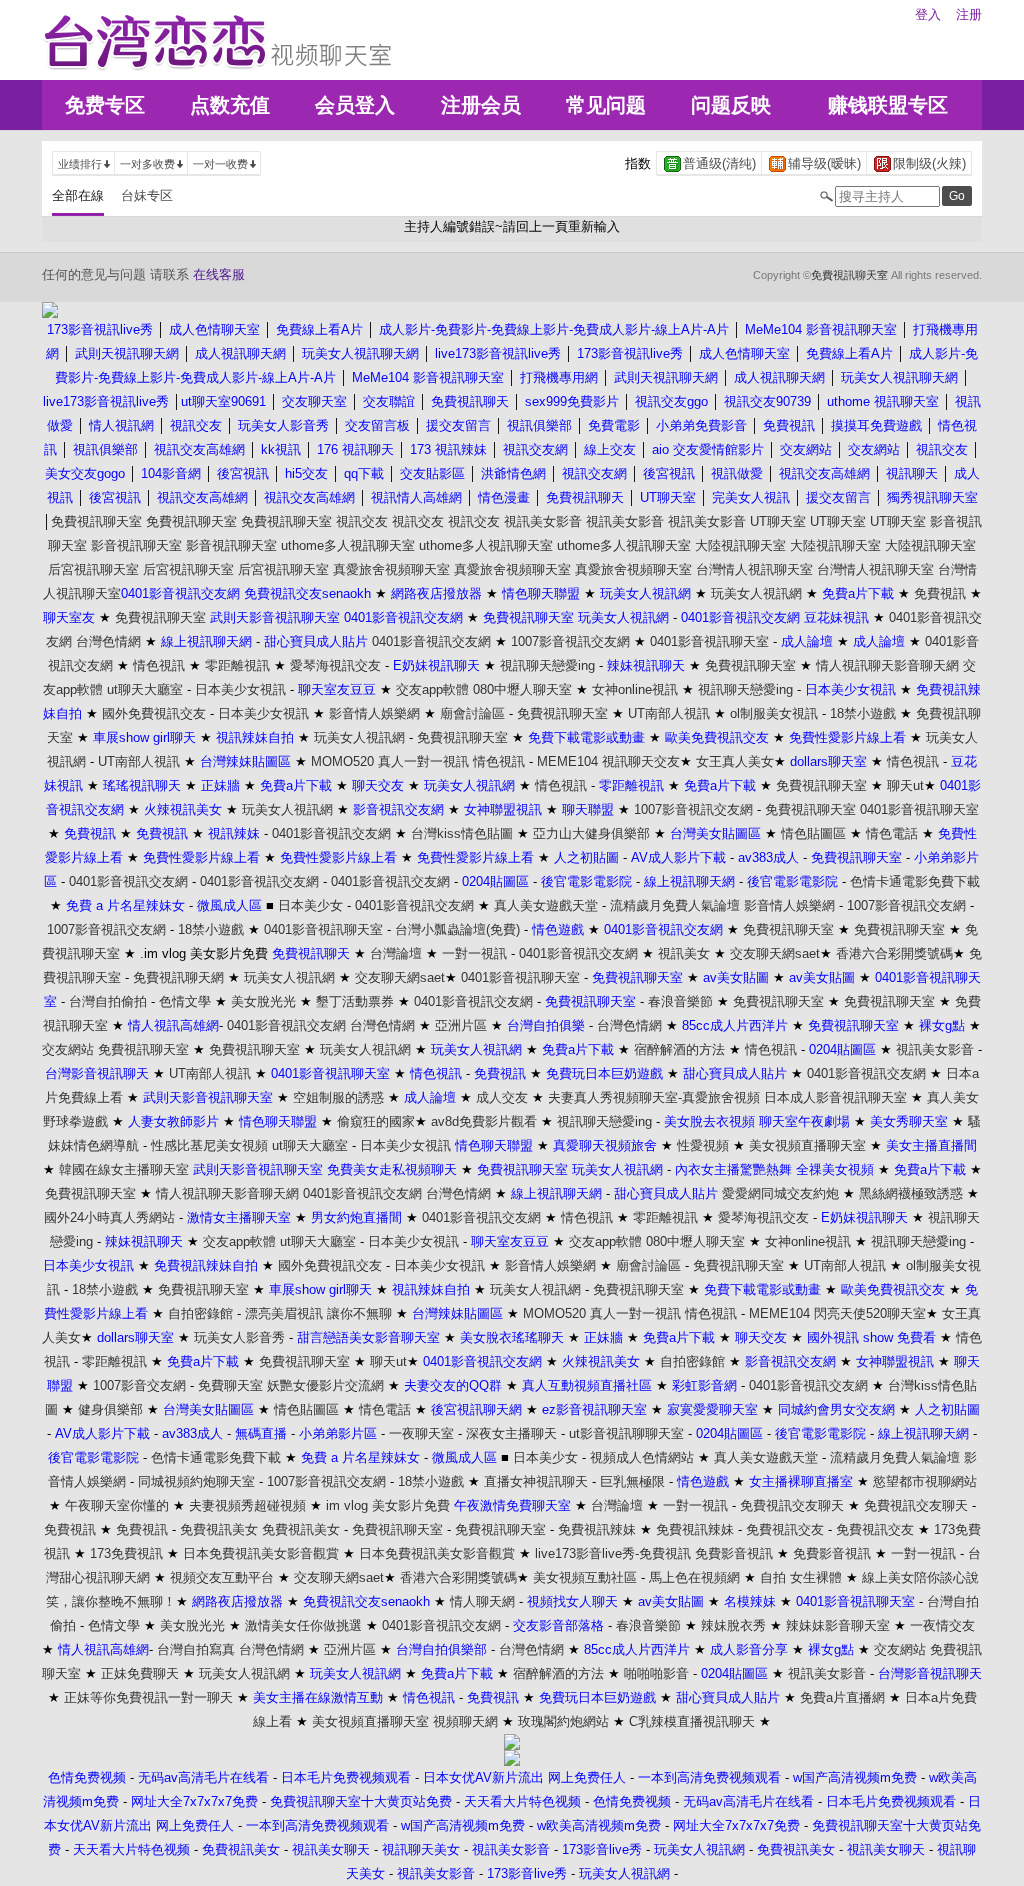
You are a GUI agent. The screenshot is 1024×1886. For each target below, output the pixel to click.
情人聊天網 (482, 1601)
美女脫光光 (263, 1001)
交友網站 (68, 1049)
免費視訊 (940, 593)
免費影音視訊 (734, 1553)
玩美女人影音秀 (239, 1337)
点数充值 (230, 105)
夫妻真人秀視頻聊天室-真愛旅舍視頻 (654, 1097)
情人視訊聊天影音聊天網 (887, 665)
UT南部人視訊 (669, 713)
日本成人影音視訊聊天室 (835, 1097)
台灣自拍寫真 (196, 1649)
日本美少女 (310, 905)
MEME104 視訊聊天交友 (608, 761)
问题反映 (731, 105)
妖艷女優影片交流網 (325, 1385)
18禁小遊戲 (863, 713)
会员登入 (355, 105)
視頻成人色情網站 (642, 1457)
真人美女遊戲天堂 (546, 905)
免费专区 (105, 105)
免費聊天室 (230, 1385)
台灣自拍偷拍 (108, 1001)
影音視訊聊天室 (136, 545)
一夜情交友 (942, 1625)
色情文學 (185, 1001)
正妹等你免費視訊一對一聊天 (148, 1697)
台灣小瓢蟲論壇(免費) (457, 929)
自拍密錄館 (200, 1313)
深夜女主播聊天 (511, 1433)
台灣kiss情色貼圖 (462, 833)
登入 (928, 14)
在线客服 (219, 274)
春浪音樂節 (680, 1001)
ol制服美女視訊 (774, 713)
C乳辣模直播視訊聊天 (692, 1721)
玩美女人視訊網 (756, 593)
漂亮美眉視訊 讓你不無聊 (318, 1313)
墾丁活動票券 (355, 1001)
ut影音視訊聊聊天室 (626, 1433)
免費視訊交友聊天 (792, 1505)
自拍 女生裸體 (801, 1577)
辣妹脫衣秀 (733, 1625)
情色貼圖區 (813, 833)
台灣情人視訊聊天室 (754, 569)
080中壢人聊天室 (522, 689)
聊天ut (905, 785)
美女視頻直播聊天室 (807, 1145)
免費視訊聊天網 (178, 977)
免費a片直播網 (842, 1697)
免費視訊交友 (785, 1529)
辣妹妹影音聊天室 (838, 1625)
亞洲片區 (461, 1025)
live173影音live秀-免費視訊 (613, 1553)
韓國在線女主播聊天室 (124, 1169)
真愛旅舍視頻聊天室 (391, 569)
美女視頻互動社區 (585, 1577)
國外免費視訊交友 (154, 713)
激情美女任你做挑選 (303, 1625)
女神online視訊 (635, 689)
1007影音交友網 (139, 1385)
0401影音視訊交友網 (431, 641)
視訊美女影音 (543, 521)
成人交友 (502, 1097)
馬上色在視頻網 (694, 1577)
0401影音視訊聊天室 (709, 641)
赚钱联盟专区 (888, 105)
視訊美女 (684, 953)
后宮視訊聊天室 (93, 569)
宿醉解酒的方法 (679, 1049)
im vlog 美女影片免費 (388, 1505)
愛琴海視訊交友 (335, 665)
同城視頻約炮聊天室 (196, 1481)
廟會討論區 (472, 713)
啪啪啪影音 (656, 1673)
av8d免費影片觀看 (484, 1121)
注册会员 (481, 105)
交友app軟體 (432, 689)
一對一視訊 (474, 953)
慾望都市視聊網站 (925, 1481)
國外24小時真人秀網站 (109, 1217)
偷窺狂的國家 (376, 1121)
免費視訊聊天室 (849, 275)
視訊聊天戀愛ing (547, 665)
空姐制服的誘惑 (338, 1097)
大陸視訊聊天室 (740, 545)
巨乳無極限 (632, 1481)
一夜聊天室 (421, 1433)
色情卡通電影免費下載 (915, 881)
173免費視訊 (126, 1553)
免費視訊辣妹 (597, 1529)
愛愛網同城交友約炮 (780, 1193)
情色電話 (892, 833)
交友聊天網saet (775, 953)
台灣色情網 (108, 641)
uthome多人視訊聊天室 (348, 545)
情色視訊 (159, 665)
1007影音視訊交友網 (570, 641)
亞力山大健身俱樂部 (591, 833)
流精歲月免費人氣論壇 (675, 905)
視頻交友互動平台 (222, 1577)
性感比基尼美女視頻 (209, 1145)
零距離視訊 (237, 665)
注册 (969, 14)
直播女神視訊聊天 (536, 1481)
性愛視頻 (703, 1145)
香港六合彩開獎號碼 (894, 953)
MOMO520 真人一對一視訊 (390, 761)
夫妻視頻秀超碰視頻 (247, 1505)
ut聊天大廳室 (145, 689)
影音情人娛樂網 (374, 713)
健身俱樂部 (110, 1409)
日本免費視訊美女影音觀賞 (261, 1553)
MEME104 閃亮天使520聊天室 (837, 1313)
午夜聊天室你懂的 (117, 1505)
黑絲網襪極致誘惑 (911, 1193)
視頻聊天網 (465, 1721)
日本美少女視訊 (240, 689)
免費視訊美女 (219, 1529)
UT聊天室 (778, 521)
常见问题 (606, 105)
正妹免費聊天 (140, 1673)
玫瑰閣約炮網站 (563, 1721)
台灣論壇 (396, 953)
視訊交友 (362, 521)
